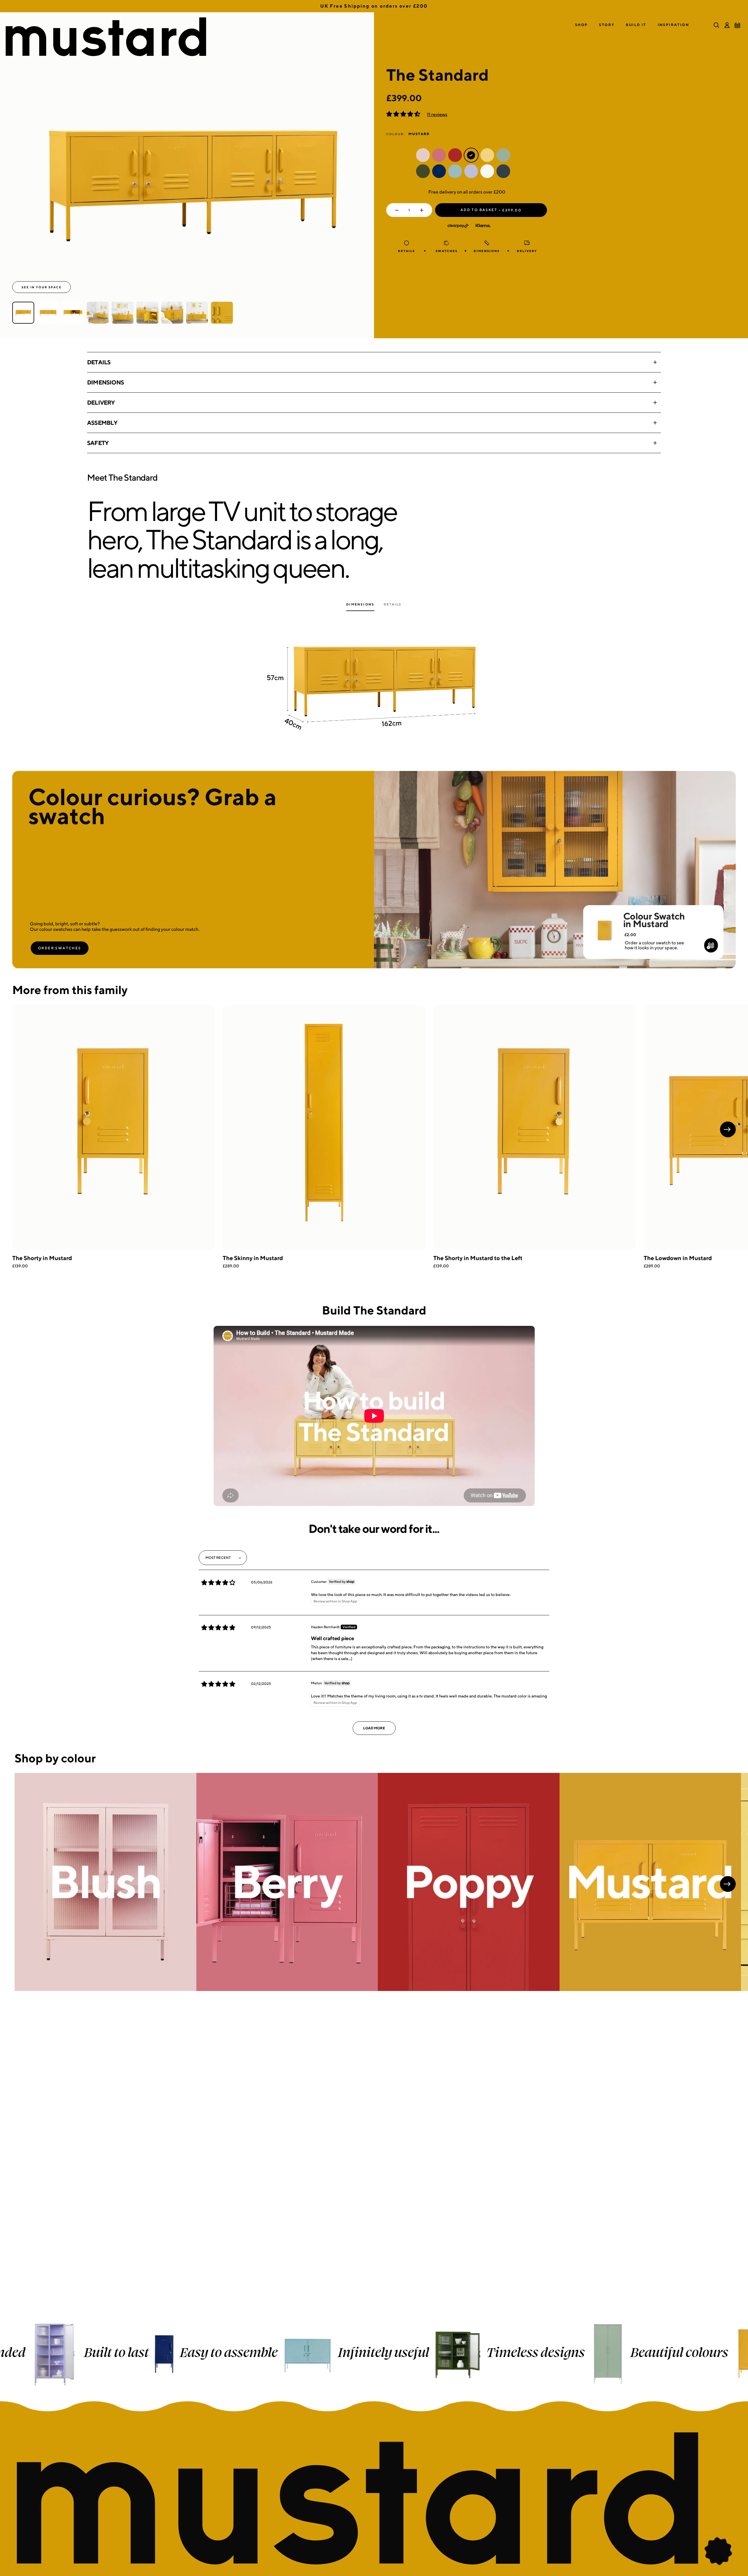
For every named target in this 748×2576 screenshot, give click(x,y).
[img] (218, 1583)
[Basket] (737, 25)
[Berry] (287, 1882)
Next (728, 1129)
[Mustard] (650, 1882)
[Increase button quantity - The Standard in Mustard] (423, 210)
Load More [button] (374, 1728)
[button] (581, 25)
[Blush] (105, 1882)
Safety (98, 443)
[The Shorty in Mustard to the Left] (535, 1127)
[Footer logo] (374, 2499)
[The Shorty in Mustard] (114, 1127)
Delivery (101, 402)
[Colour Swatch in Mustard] (604, 922)
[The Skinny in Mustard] (324, 1127)
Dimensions (105, 382)
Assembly (102, 423)
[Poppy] (469, 1882)
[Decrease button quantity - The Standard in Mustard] (395, 210)
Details (99, 362)
